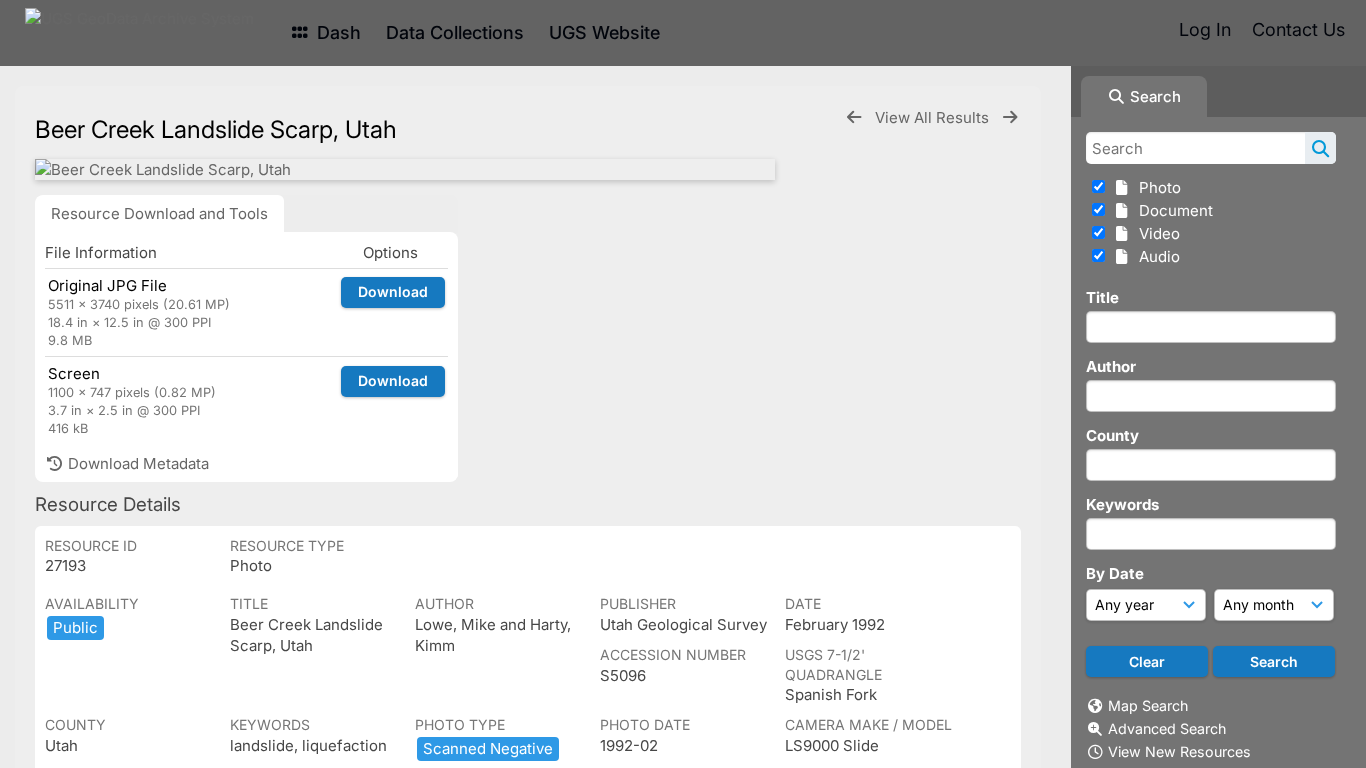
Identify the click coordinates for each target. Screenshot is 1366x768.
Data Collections (455, 32)
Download (393, 291)
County (1112, 435)
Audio (1155, 256)
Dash (336, 32)
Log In (1205, 29)
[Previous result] (854, 117)
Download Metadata (136, 463)
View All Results (934, 117)
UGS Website (604, 32)
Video (1155, 233)
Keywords (1122, 504)
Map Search (1148, 705)
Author (1111, 366)
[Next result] (1010, 117)
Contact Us (1298, 29)
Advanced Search (1167, 728)
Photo (1156, 187)
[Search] (1320, 148)
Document (1172, 210)
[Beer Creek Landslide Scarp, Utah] (405, 169)
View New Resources (1179, 751)
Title (1102, 297)
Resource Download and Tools (159, 213)
